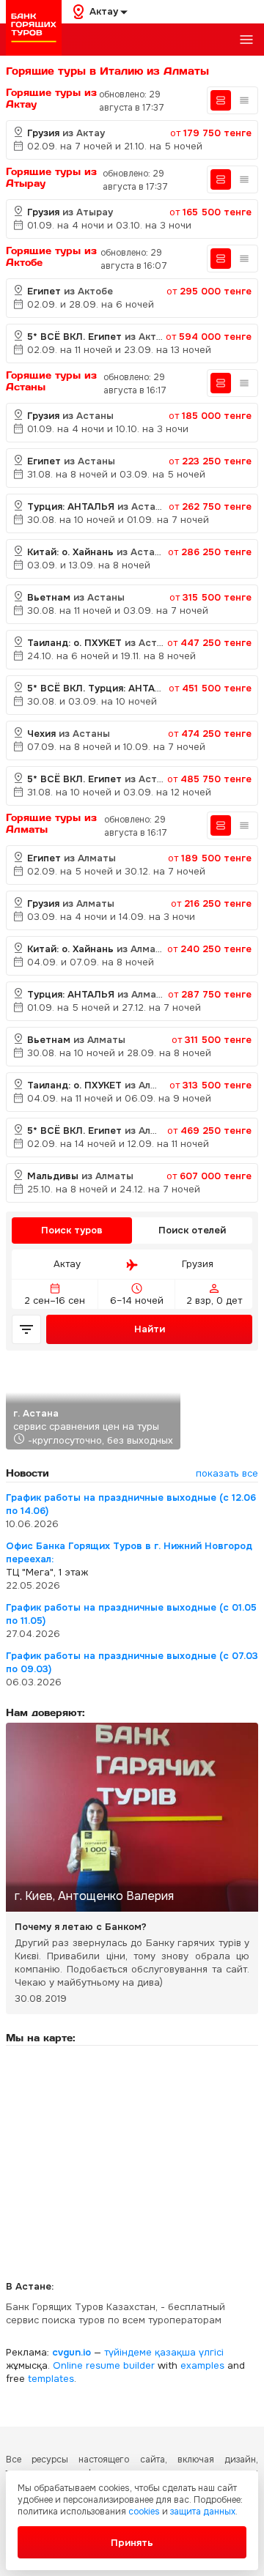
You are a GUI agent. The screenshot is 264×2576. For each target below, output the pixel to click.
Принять (132, 2543)
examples (202, 2365)
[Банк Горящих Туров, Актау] (34, 28)
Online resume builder (104, 2365)
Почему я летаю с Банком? (81, 1927)
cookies (144, 2512)
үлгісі (211, 2352)
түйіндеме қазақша (150, 2352)
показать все (227, 1473)
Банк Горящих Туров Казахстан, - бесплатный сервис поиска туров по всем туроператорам (115, 2313)
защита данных (203, 2512)
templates (51, 2379)
